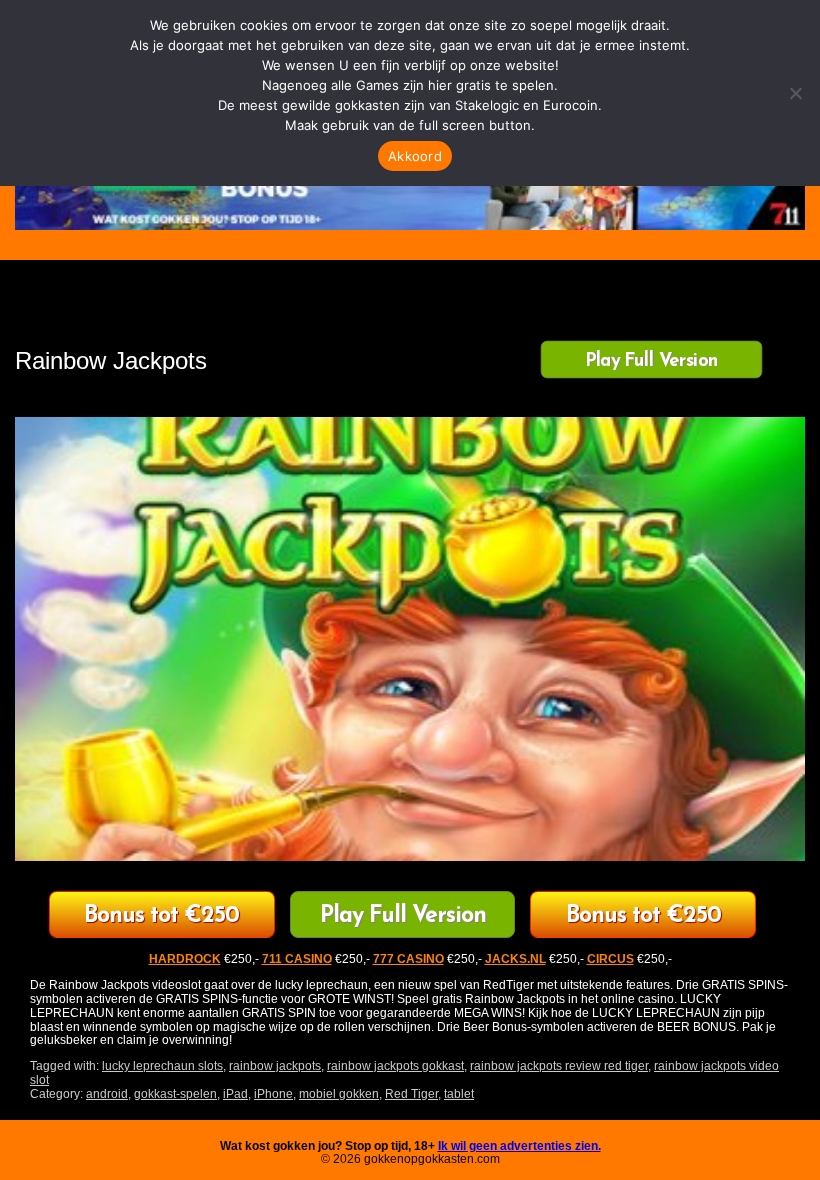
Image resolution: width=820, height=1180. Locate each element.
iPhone (273, 1094)
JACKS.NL (515, 959)
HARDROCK (185, 959)
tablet (459, 1094)
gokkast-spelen (175, 1094)
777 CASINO (408, 959)
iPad (235, 1094)
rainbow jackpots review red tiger (559, 1066)
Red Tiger (411, 1094)
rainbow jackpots (275, 1066)
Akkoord (415, 156)
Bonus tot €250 (161, 916)
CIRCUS (610, 959)
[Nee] (795, 93)
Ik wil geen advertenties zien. (519, 1146)
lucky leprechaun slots (162, 1066)
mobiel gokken (339, 1094)
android (107, 1094)
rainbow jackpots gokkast (395, 1066)
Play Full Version (651, 361)
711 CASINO (297, 959)
